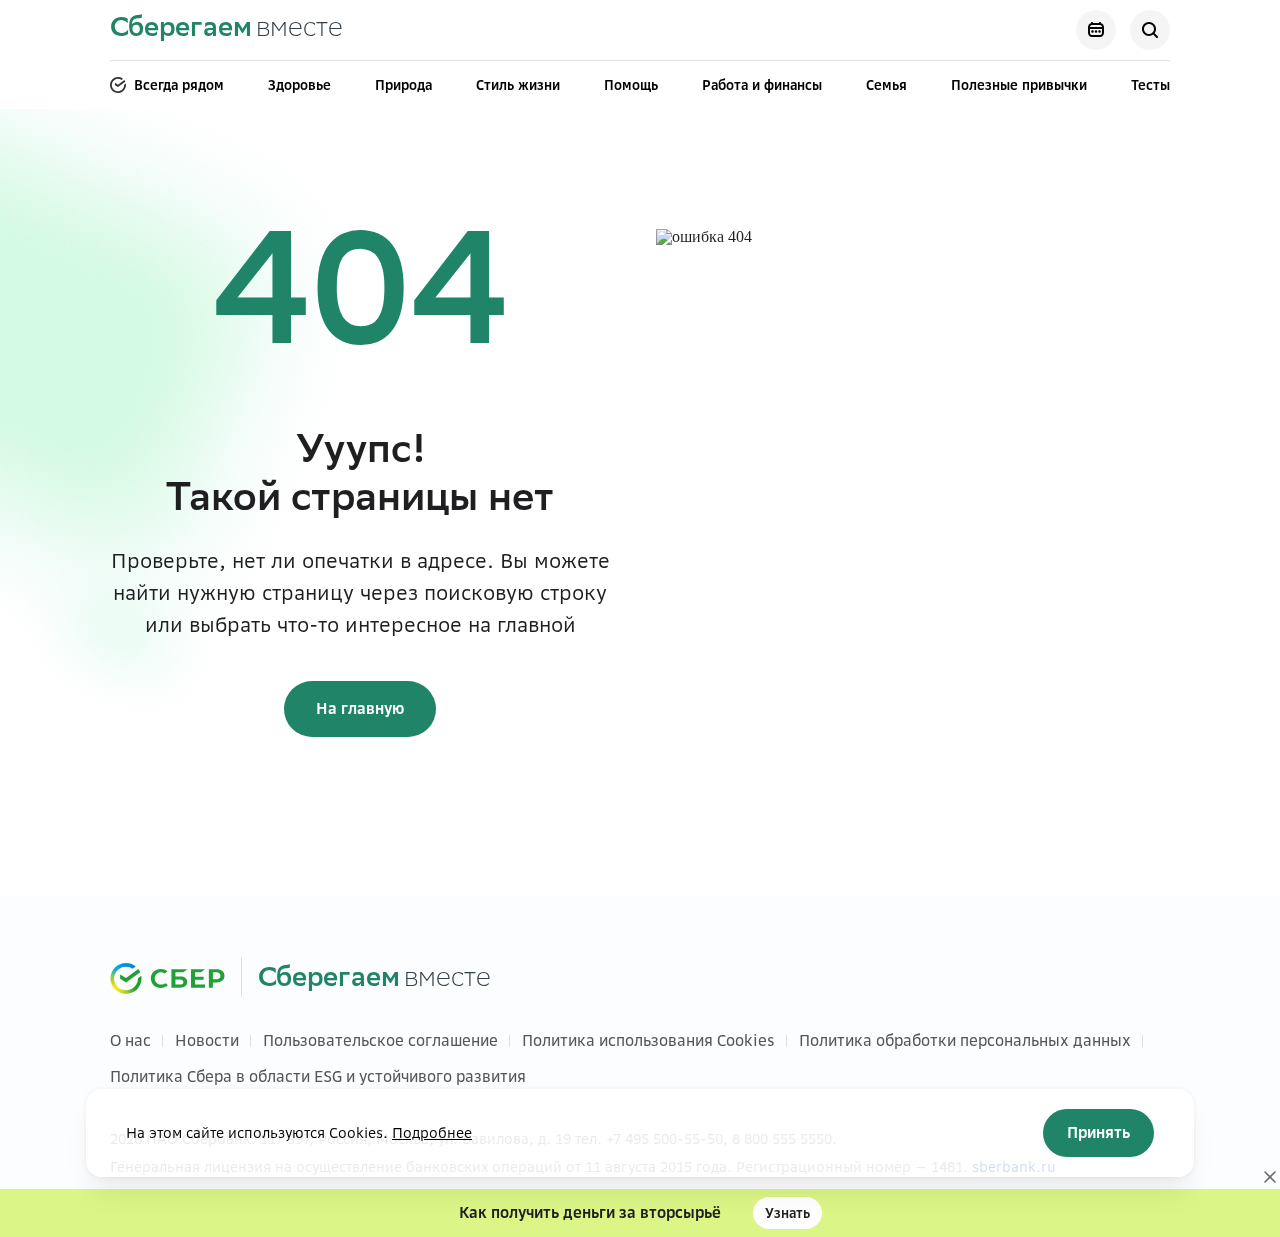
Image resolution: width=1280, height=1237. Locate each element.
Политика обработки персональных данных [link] (965, 1040)
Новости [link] (207, 1040)
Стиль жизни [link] (518, 85)
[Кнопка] (1096, 30)
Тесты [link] (1150, 85)
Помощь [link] (631, 85)
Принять (1098, 1132)
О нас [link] (130, 1040)
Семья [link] (886, 85)
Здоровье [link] (299, 85)
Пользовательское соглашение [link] (380, 1040)
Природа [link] (403, 85)
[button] (640, 1213)
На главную (360, 708)
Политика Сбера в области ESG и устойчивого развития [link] (318, 1076)
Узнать (787, 1213)
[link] (226, 30)
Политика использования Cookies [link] (648, 1040)
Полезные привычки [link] (1019, 85)
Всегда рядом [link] (179, 85)
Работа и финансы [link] (762, 85)
